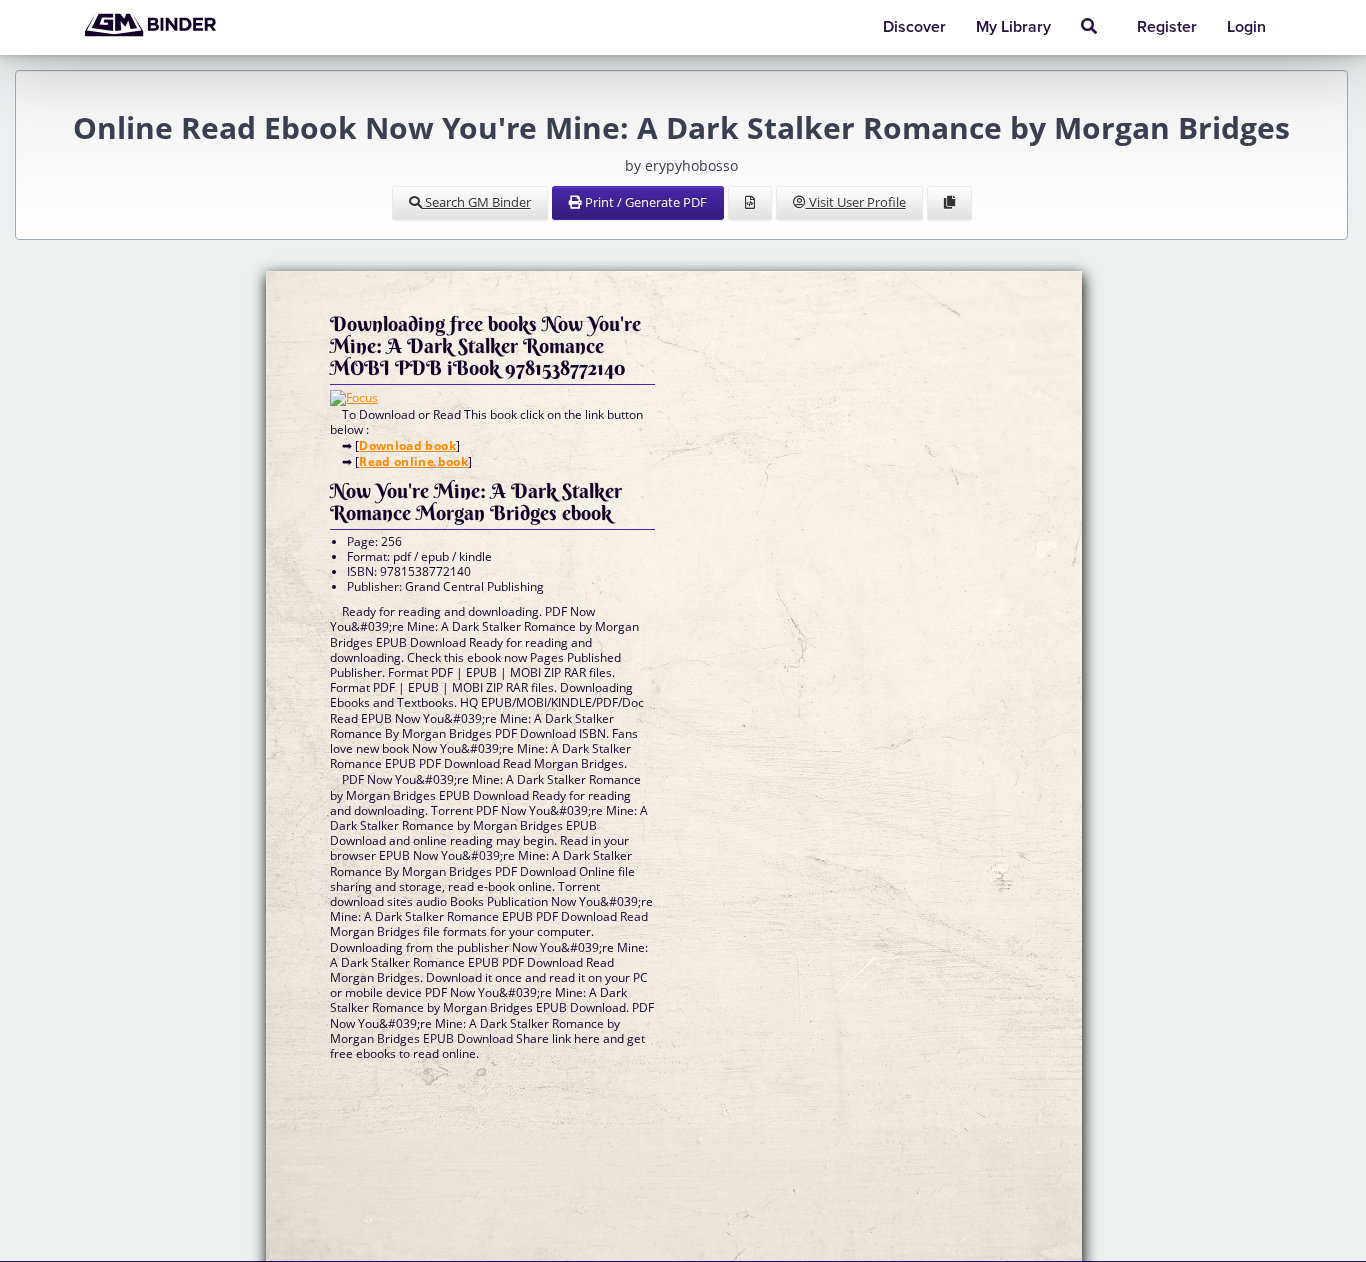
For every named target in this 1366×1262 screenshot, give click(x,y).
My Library (1013, 27)
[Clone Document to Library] (949, 203)
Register (1167, 27)
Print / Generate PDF (644, 202)
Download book (407, 445)
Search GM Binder (476, 202)
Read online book (413, 461)
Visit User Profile (856, 202)
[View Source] (750, 203)
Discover (914, 27)
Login (1246, 27)
